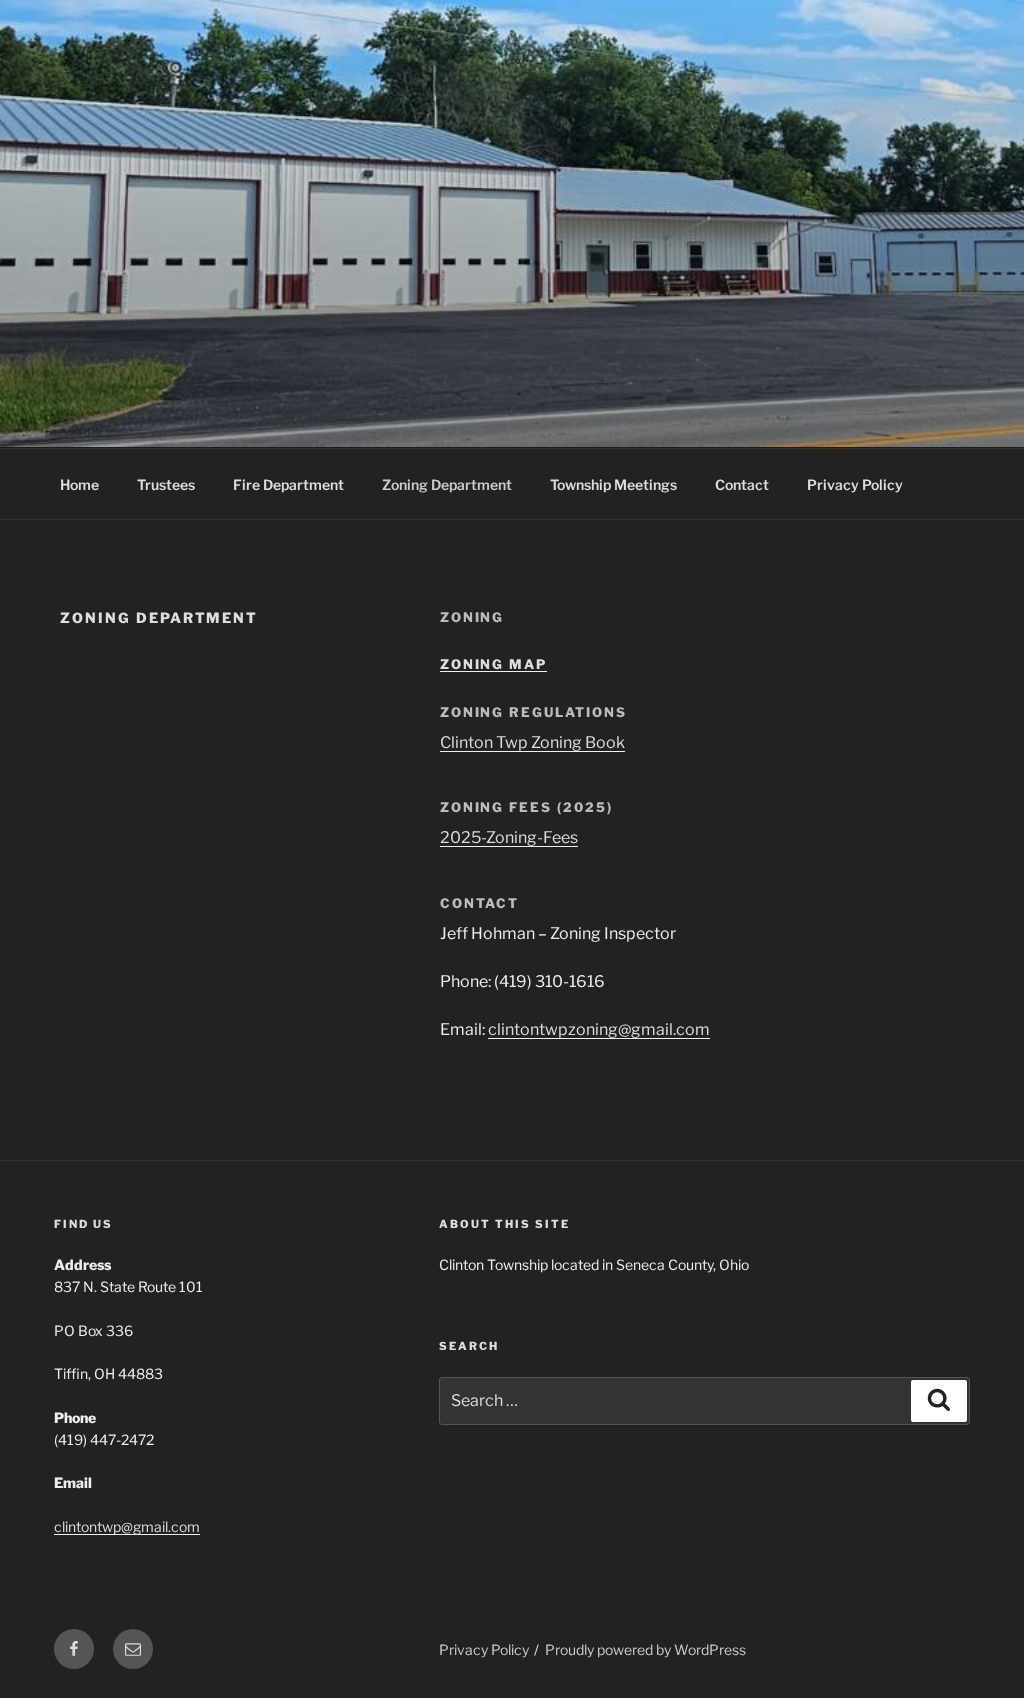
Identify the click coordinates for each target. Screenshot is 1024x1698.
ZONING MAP (494, 664)
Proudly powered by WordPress (645, 1649)
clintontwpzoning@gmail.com (599, 1029)
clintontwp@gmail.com (127, 1526)
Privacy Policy (855, 484)
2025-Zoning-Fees (509, 837)
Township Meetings (613, 484)
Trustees (166, 484)
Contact (742, 484)
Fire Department (288, 484)
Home (79, 484)
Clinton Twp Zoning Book (532, 742)
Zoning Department (447, 484)
